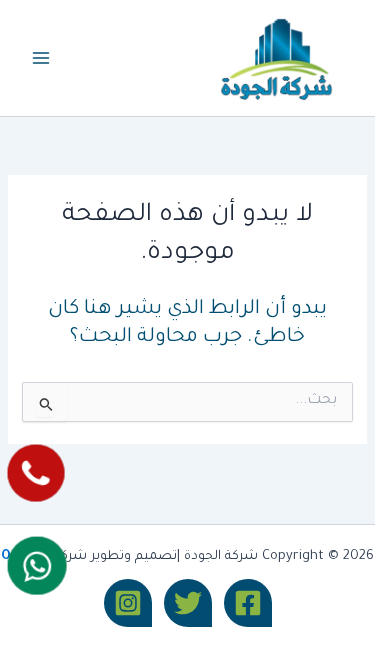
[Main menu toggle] (41, 58)
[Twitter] (188, 603)
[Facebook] (248, 603)
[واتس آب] (36, 566)
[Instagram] (128, 603)
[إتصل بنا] (35, 472)
